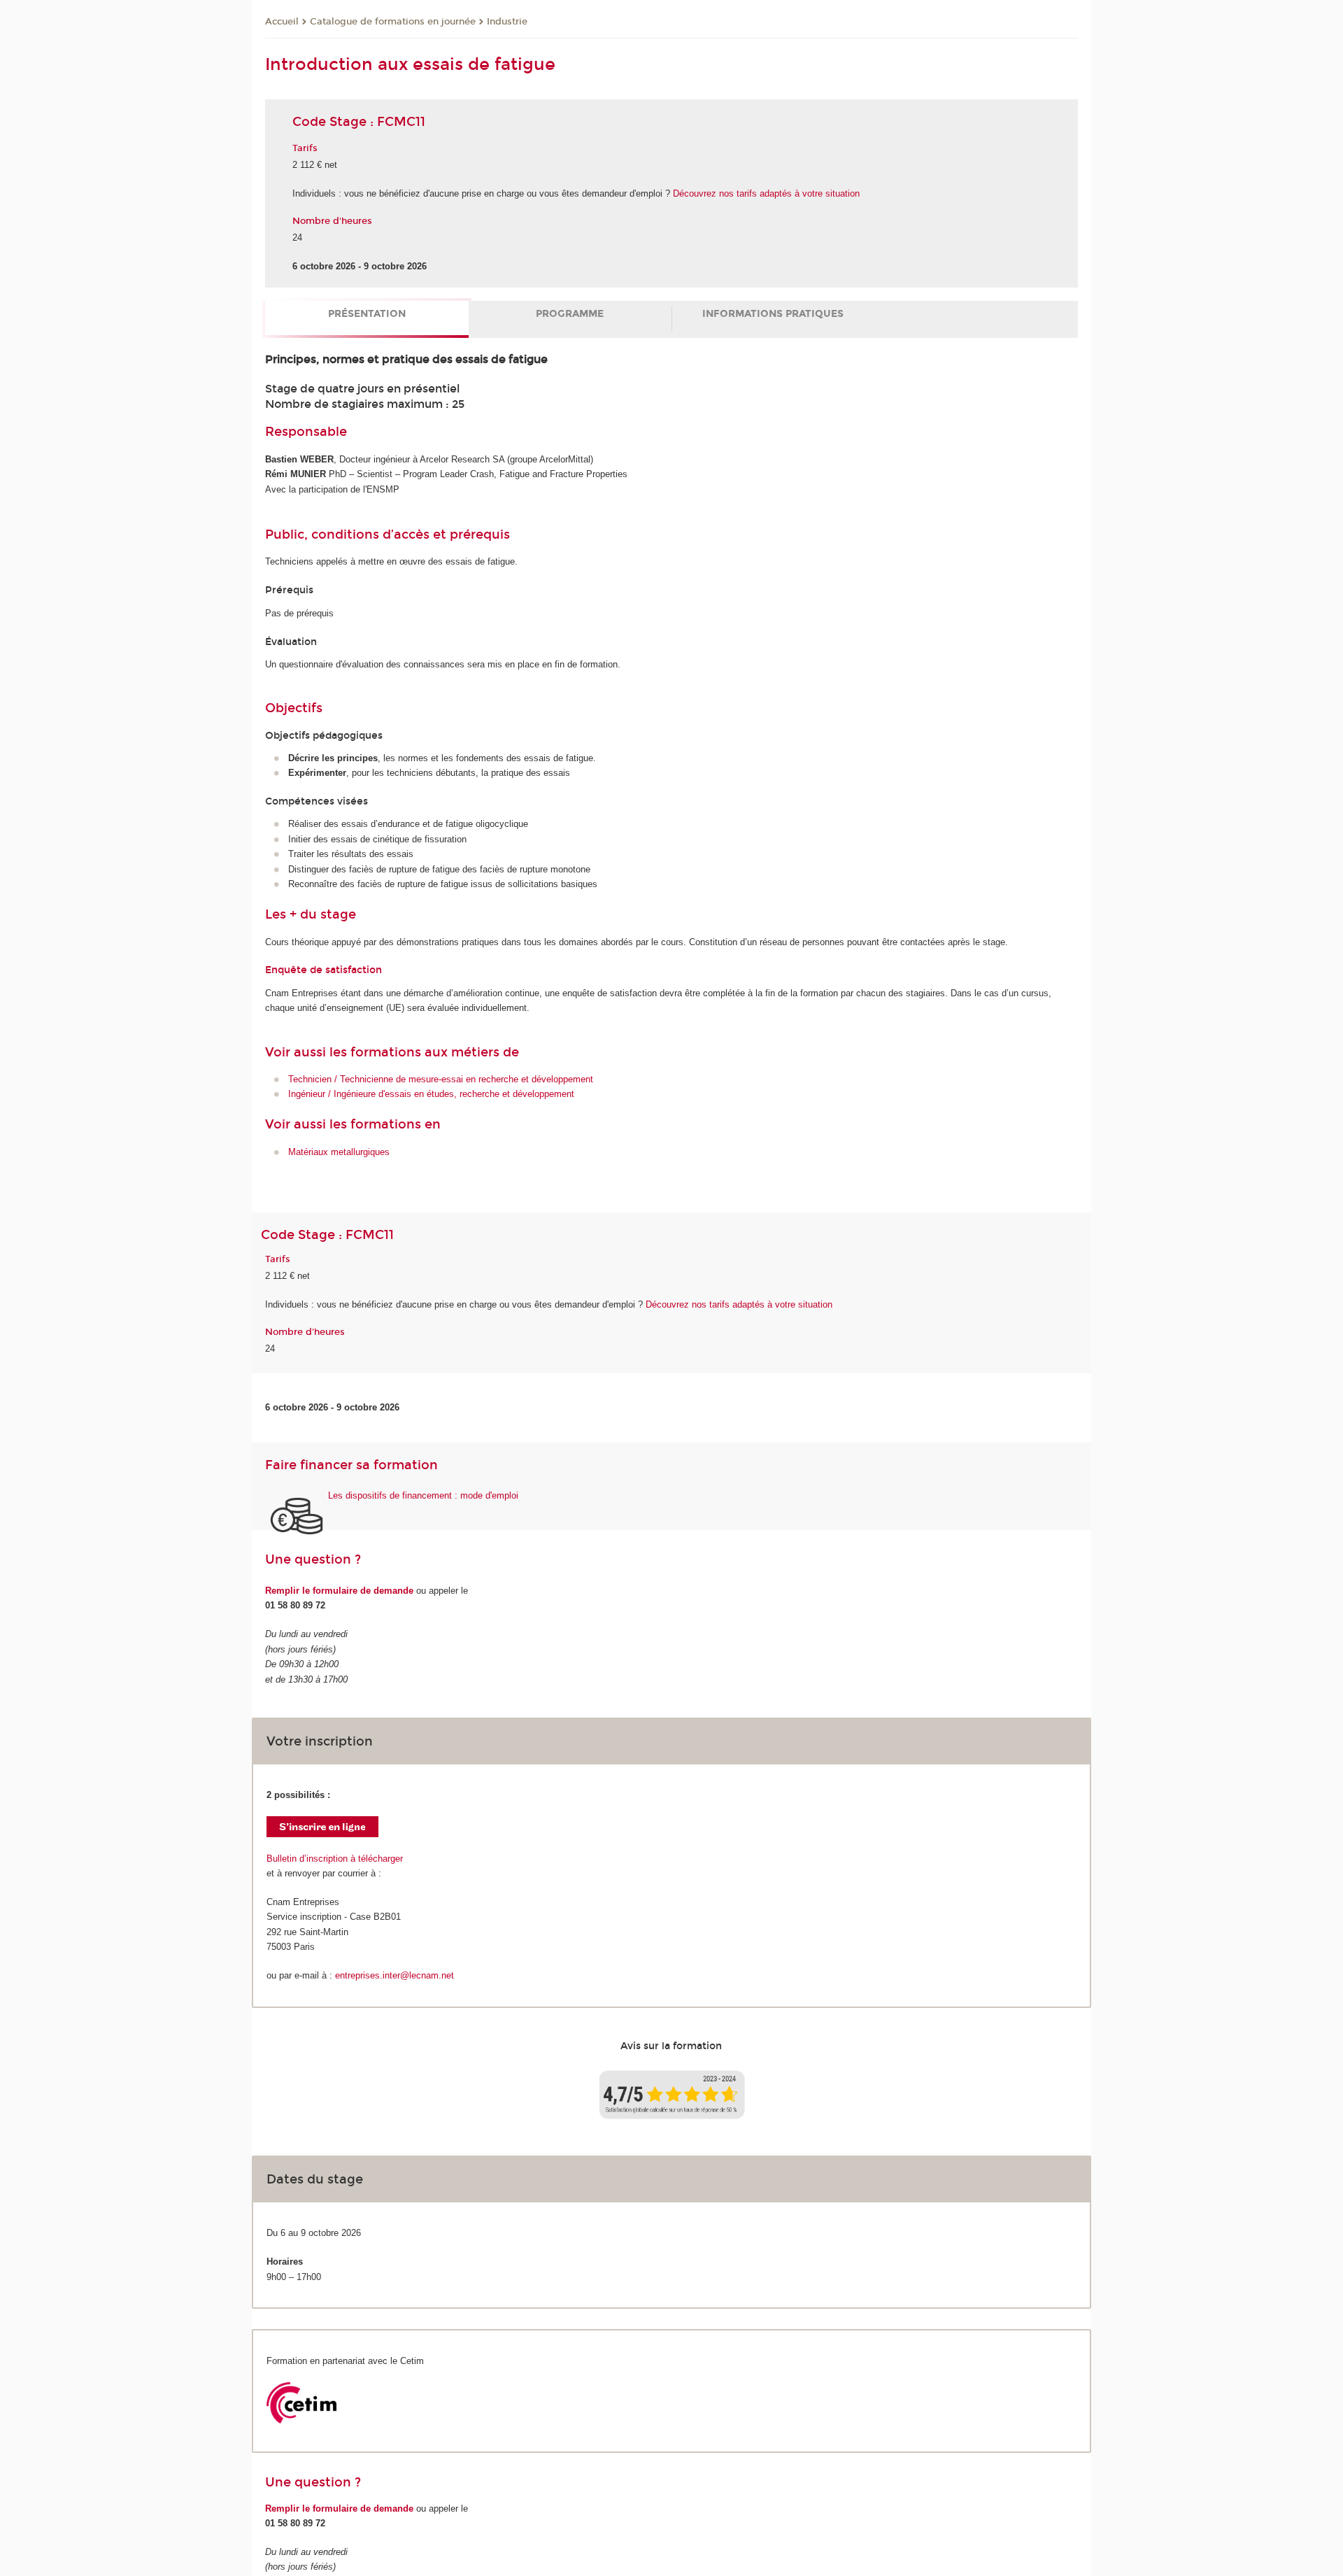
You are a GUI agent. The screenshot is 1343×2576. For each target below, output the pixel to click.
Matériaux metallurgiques (339, 1152)
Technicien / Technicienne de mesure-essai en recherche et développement (441, 1079)
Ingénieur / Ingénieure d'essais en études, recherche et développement (431, 1094)
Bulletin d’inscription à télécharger (335, 1859)
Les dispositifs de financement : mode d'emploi (423, 1495)
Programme (570, 314)
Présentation (367, 314)
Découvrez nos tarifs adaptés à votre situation (766, 193)
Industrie (507, 22)
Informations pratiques (773, 314)
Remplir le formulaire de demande (339, 1591)
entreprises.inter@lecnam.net (395, 1975)
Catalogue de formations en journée (393, 22)
